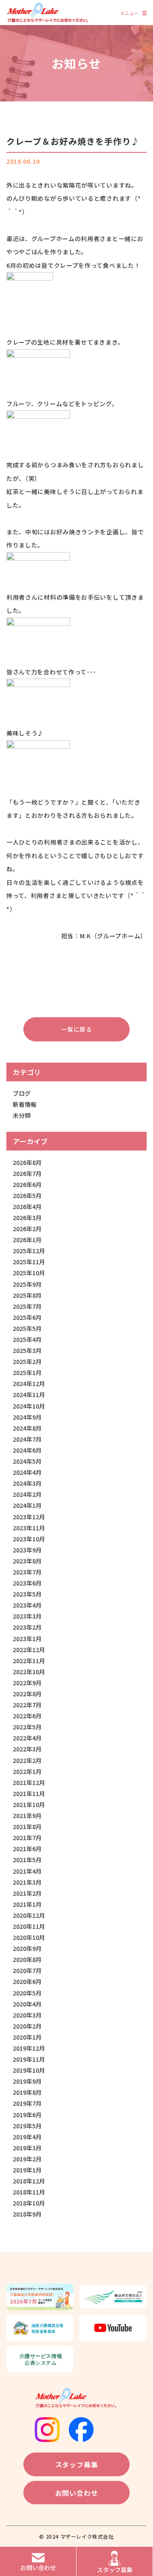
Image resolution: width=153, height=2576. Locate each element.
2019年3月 (27, 2148)
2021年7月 (27, 1838)
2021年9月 (27, 1816)
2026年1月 (27, 1240)
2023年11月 (29, 1528)
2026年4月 (27, 1207)
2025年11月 (29, 1262)
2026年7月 (27, 1173)
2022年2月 (27, 1760)
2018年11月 (29, 2192)
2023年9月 (27, 1550)
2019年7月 (27, 2103)
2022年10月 (29, 1672)
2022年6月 (27, 1716)
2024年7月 (27, 1439)
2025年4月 (27, 1339)
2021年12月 (29, 1782)
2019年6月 (27, 2115)
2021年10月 (29, 1804)
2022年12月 (29, 1650)
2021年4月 (27, 1871)
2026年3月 (27, 1218)
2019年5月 (27, 2126)
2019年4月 (27, 2137)
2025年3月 (27, 1350)
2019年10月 (29, 2070)
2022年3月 (27, 1749)
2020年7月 (27, 1970)
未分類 (22, 1115)
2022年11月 (29, 1661)
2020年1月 (27, 2037)
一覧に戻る (76, 1029)
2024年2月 (27, 1494)
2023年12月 (29, 1517)
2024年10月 (29, 1406)
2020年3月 (27, 2015)
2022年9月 (27, 1683)
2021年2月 (27, 1893)
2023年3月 (27, 1616)
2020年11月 (29, 1926)
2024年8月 (27, 1428)
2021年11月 (29, 1793)
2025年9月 (27, 1284)
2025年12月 (29, 1251)
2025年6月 (27, 1317)
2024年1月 (27, 1505)
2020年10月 (29, 1937)
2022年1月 (27, 1771)
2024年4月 (27, 1472)
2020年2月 (27, 2026)
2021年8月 (27, 1827)
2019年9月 (27, 2081)
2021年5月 (27, 1860)
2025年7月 (27, 1306)
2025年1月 (27, 1372)
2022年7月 (27, 1705)
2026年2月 (27, 1229)
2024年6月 (27, 1450)
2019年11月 (29, 2059)
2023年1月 (27, 1639)
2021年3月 (27, 1882)
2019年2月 (27, 2159)
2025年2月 (27, 1361)
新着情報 (25, 1104)
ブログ (22, 1093)
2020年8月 (27, 1959)
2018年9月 (27, 2214)
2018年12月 (29, 2181)
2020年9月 (27, 1948)
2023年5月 (27, 1594)
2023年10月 (29, 1539)
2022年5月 (27, 1727)
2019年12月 (29, 2048)
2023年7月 (27, 1572)
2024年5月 (27, 1461)
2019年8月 (27, 2092)
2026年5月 (27, 1195)
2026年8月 (27, 1162)
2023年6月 (27, 1583)
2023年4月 (27, 1605)
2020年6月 (27, 1981)
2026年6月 (27, 1184)
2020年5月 (27, 1993)
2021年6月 (27, 1849)
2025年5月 (27, 1328)
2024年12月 (29, 1383)
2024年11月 (29, 1395)
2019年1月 (27, 2170)
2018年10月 (29, 2203)
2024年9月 (27, 1417)
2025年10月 (29, 1273)
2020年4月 (27, 2004)
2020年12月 (29, 1915)
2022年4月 (27, 1738)
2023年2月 (27, 1627)
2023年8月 (27, 1561)
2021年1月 (27, 1904)
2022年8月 (27, 1694)
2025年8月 (27, 1295)
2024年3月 (27, 1483)
